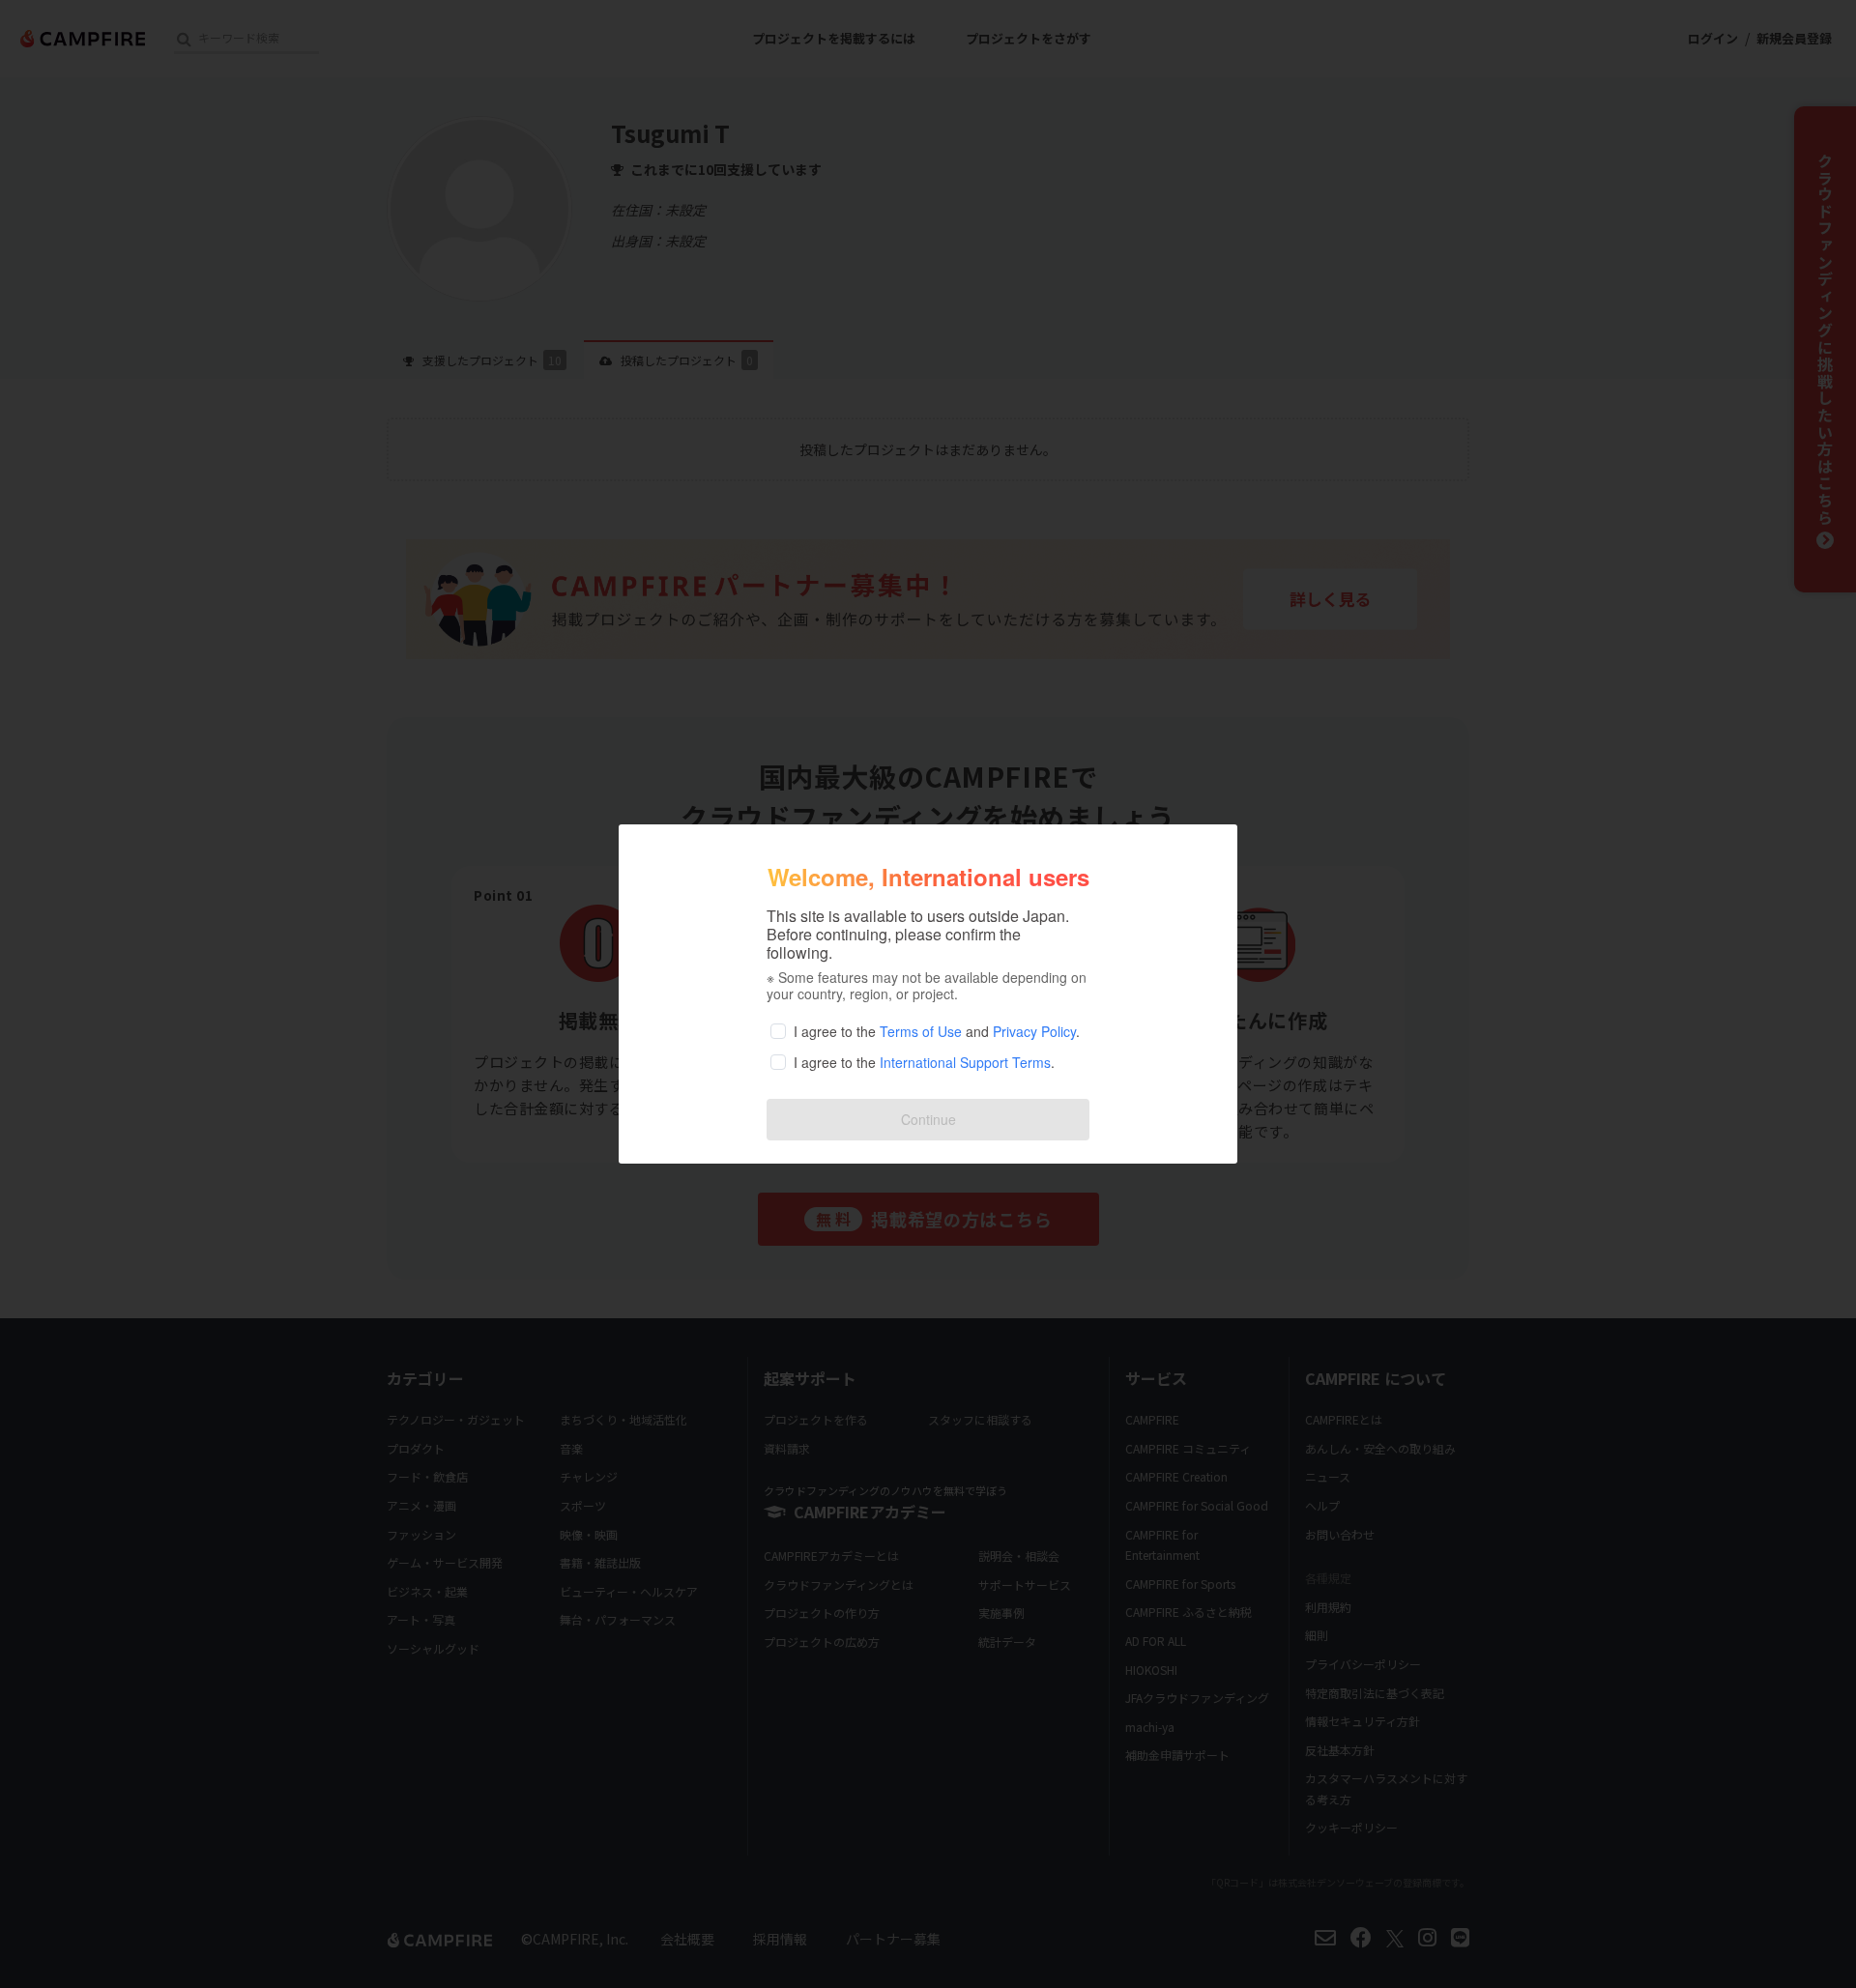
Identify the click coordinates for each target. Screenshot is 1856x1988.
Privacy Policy (1034, 1031)
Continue (928, 1119)
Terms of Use (921, 1031)
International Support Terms (965, 1062)
